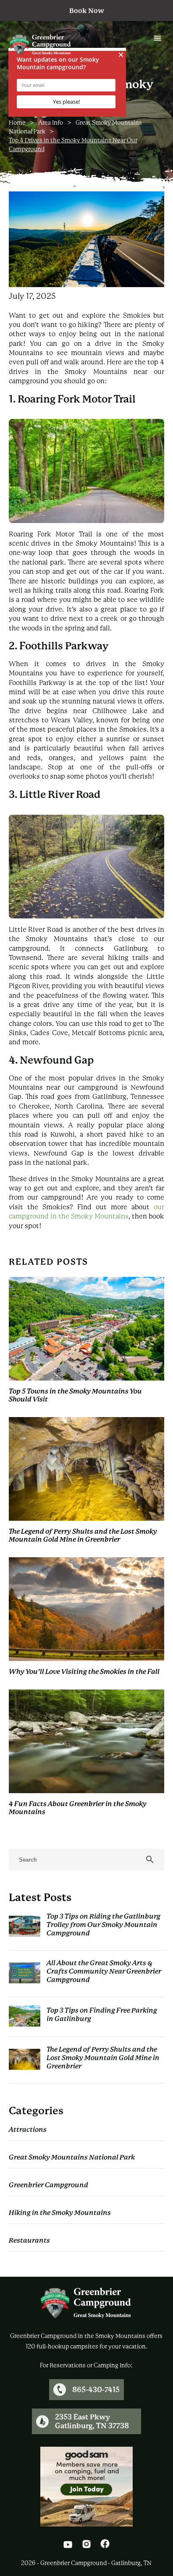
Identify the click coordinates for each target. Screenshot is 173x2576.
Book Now (87, 11)
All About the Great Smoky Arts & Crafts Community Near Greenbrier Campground (104, 1971)
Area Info (51, 123)
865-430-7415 (96, 2390)
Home (17, 123)
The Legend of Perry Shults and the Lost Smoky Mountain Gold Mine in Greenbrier (103, 2058)
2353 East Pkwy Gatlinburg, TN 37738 (92, 2421)
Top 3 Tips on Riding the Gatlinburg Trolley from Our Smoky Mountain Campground (104, 1925)
